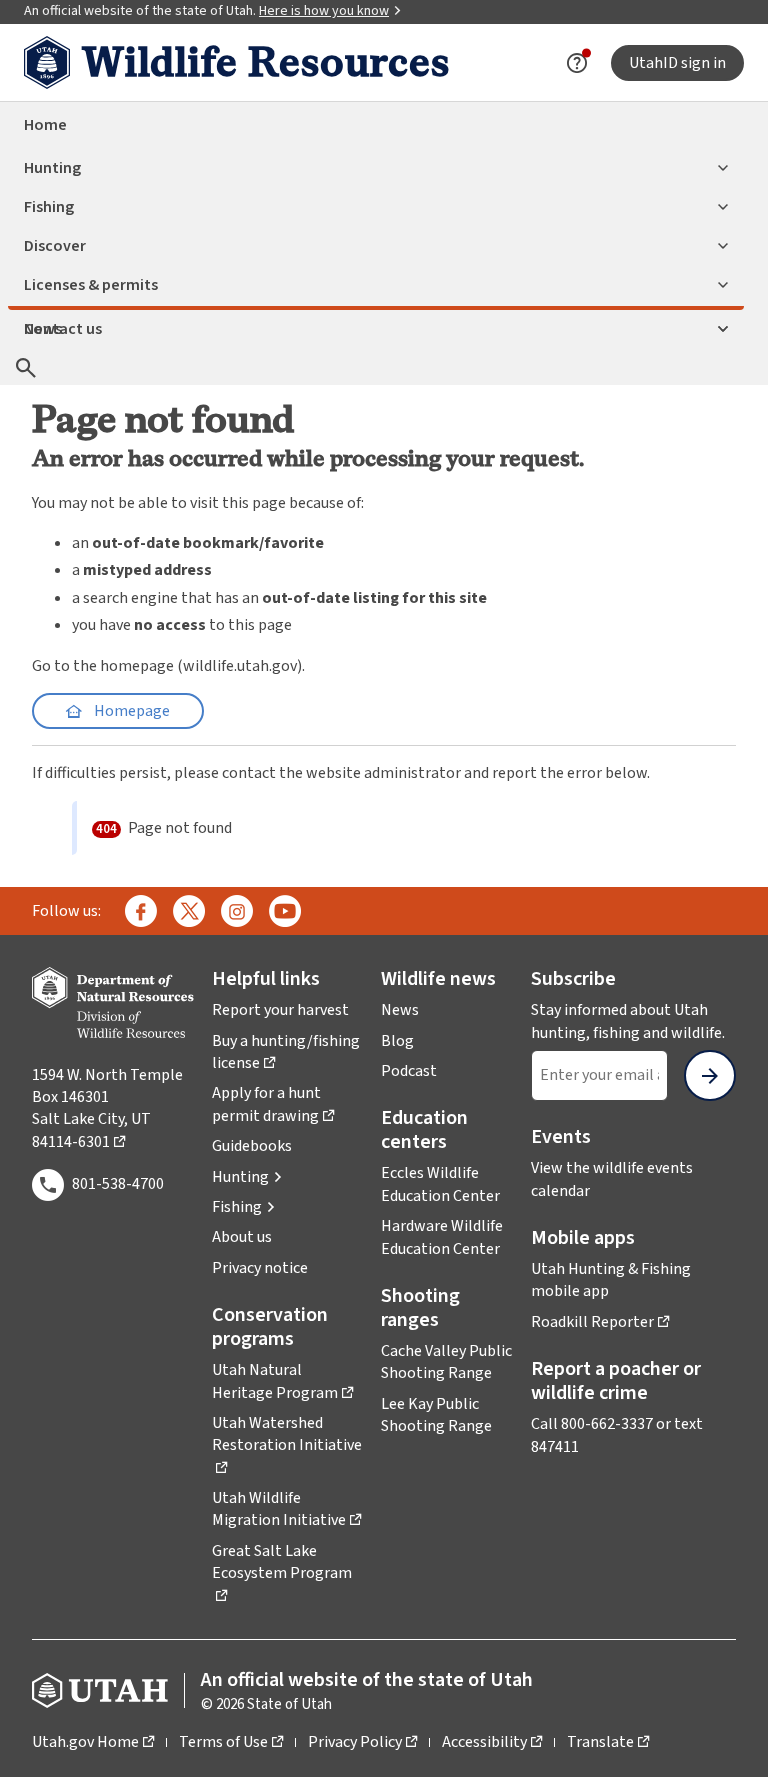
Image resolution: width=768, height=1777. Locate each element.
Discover (55, 246)
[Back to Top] (728, 1737)
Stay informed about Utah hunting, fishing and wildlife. (633, 1021)
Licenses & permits (91, 285)
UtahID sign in (677, 63)
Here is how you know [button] (330, 11)
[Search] (26, 367)
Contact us (63, 329)
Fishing (49, 207)
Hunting (52, 168)
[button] (247, 1177)
